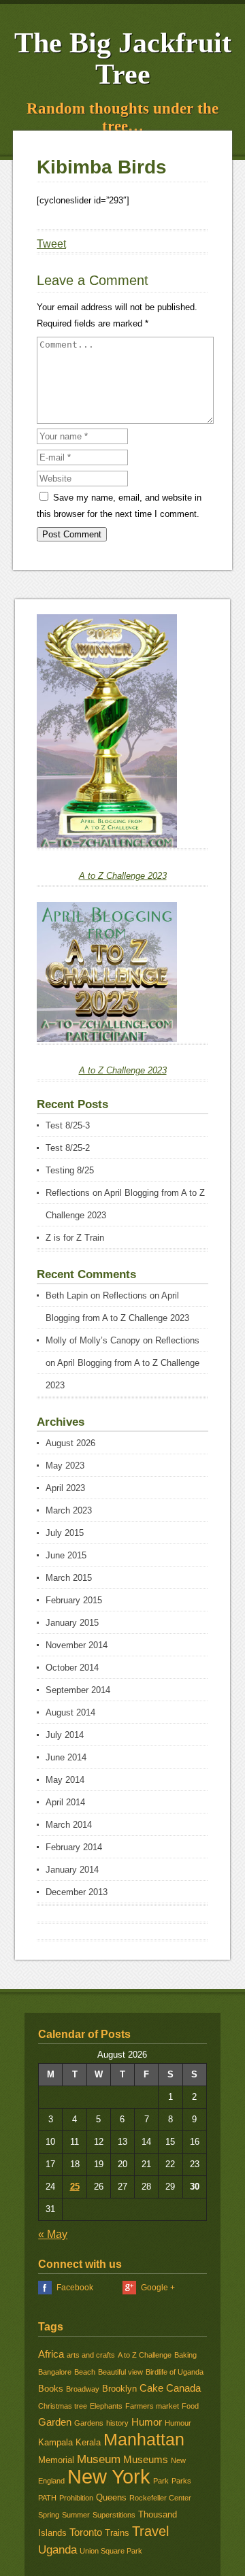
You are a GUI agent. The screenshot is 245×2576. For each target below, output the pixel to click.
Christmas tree (63, 2406)
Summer (76, 2515)
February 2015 (74, 1600)
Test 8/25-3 (68, 1125)
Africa (51, 2354)
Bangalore (55, 2372)
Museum (99, 2459)
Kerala (88, 2442)
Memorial (56, 2460)
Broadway (83, 2389)
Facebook (75, 2288)
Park (161, 2481)
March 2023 (69, 1510)
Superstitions (114, 2515)
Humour (178, 2423)
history (117, 2423)
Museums (146, 2460)
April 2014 (65, 1802)
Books (51, 2389)
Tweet (51, 244)
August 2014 (70, 1712)
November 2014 (77, 1645)
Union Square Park (111, 2551)
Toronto (86, 2532)
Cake (151, 2388)
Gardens (89, 2423)
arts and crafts (91, 2355)
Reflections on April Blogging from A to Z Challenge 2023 (122, 1363)
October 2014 (72, 1668)
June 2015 (66, 1555)
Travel (150, 2531)
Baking (185, 2355)
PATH (47, 2498)
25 (75, 2187)
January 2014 (72, 1870)
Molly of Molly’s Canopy (93, 1340)
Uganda (58, 2549)
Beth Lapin (67, 1295)
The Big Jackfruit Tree (123, 58)
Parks (181, 2481)
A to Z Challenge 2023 (123, 876)
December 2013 (77, 1892)
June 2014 (66, 1757)
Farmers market (152, 2406)
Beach (85, 2372)
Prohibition (76, 2498)
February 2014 (74, 1847)
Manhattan (144, 2439)
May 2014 (65, 1780)
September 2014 (78, 1690)
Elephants (106, 2406)
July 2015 (65, 1533)
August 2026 (70, 1443)
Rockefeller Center (160, 2498)
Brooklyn (119, 2389)
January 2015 (72, 1623)
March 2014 (69, 1825)
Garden (55, 2422)
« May (53, 2234)
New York (109, 2476)
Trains (117, 2533)
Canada (183, 2388)
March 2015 (69, 1578)
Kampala (55, 2442)
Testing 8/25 (70, 1170)
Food (190, 2406)
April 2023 (65, 1488)
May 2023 (65, 1466)
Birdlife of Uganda (175, 2372)
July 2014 (65, 1735)
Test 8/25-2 (68, 1148)
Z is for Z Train (75, 1238)
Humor (147, 2422)
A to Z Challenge (145, 2355)
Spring (49, 2515)
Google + (158, 2288)
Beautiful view (120, 2372)
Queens (111, 2497)
